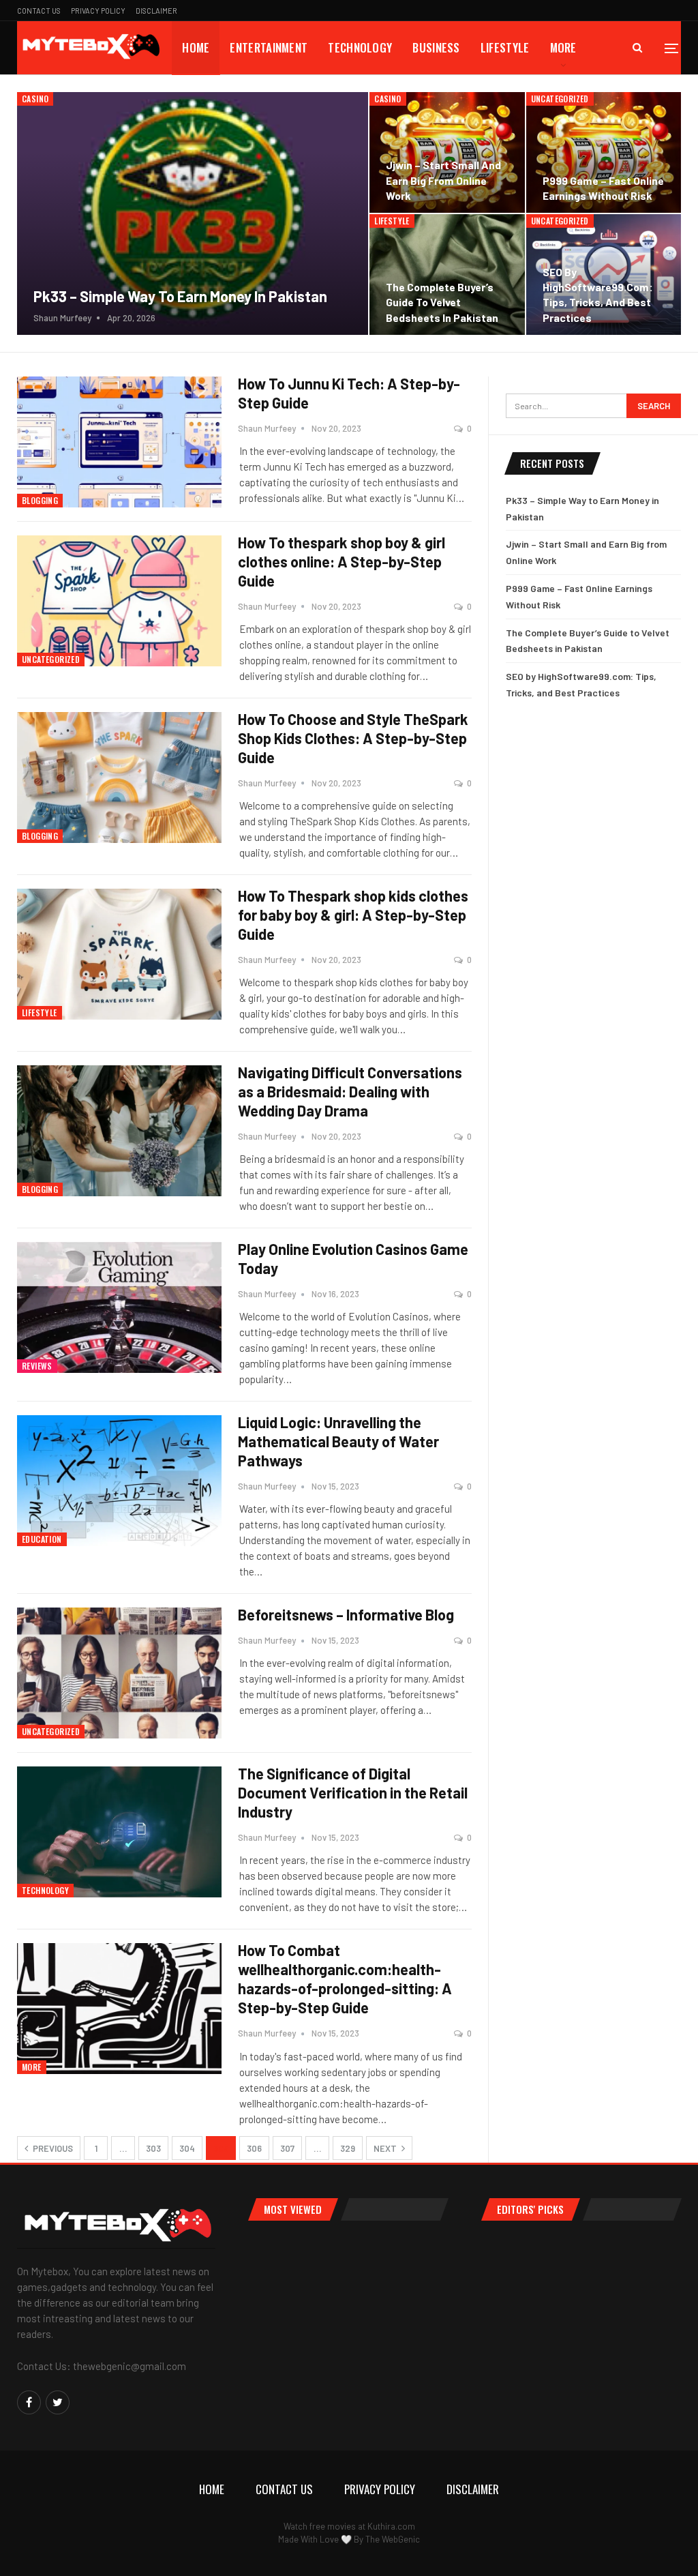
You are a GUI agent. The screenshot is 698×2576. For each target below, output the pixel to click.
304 (187, 2148)
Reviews (37, 1366)
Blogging (40, 500)
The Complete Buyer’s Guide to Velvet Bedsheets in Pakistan (442, 302)
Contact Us (39, 11)
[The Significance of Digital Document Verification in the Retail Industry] (119, 1832)
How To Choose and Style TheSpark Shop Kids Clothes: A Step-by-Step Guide (353, 738)
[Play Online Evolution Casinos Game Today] (119, 1307)
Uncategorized (560, 99)
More (563, 47)
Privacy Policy (98, 11)
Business (436, 47)
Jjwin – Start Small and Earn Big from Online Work (443, 180)
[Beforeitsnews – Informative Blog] (119, 1673)
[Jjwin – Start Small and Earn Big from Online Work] (447, 152)
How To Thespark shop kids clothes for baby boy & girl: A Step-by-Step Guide (353, 915)
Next (386, 2148)
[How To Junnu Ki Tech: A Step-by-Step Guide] (119, 442)
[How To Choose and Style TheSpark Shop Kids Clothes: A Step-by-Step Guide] (119, 778)
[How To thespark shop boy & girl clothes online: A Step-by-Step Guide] (119, 601)
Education (42, 1539)
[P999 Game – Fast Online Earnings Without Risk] (604, 152)
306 (254, 2148)
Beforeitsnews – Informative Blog (346, 1614)
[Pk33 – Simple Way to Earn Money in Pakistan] (193, 213)
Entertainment (269, 47)
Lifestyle (505, 47)
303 (153, 2148)
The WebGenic (393, 2539)
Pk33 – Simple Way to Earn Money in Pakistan (180, 296)
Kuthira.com (391, 2526)
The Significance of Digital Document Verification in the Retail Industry (353, 1792)
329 (348, 2148)
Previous (52, 2148)
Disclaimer (156, 11)
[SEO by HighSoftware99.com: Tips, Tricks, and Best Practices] (604, 275)
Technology (360, 47)
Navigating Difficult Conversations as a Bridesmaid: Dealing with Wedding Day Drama (350, 1091)
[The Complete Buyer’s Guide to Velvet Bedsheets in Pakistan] (447, 275)
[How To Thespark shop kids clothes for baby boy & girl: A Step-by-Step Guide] (119, 954)
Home (196, 47)
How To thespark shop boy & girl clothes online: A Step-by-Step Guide (342, 561)
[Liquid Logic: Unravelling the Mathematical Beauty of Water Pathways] (119, 1481)
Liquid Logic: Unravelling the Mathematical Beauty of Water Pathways (338, 1441)
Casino (35, 99)
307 (287, 2148)
